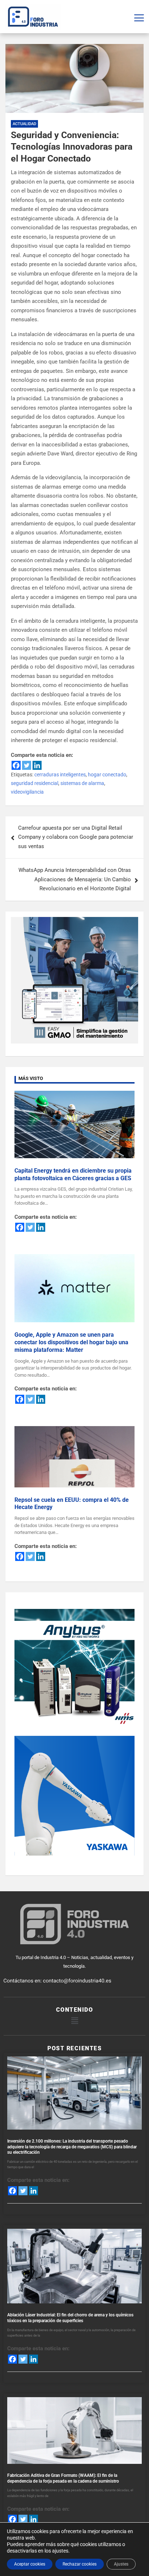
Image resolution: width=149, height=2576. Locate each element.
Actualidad (24, 124)
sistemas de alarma (82, 783)
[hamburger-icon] (139, 17)
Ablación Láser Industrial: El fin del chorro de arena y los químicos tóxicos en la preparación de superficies (70, 2318)
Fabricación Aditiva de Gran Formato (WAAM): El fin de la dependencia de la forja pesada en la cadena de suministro (63, 2478)
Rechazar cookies (80, 2564)
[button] (74, 2021)
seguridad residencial (35, 783)
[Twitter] (27, 765)
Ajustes (121, 2564)
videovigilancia (27, 792)
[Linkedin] (37, 765)
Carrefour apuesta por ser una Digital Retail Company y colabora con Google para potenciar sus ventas (76, 837)
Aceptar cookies (30, 2564)
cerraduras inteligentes (60, 775)
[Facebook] (16, 765)
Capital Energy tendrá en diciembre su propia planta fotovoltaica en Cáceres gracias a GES (73, 1174)
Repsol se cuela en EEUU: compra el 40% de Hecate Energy (72, 1504)
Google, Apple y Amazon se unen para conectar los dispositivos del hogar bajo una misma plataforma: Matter (71, 1342)
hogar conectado (107, 775)
